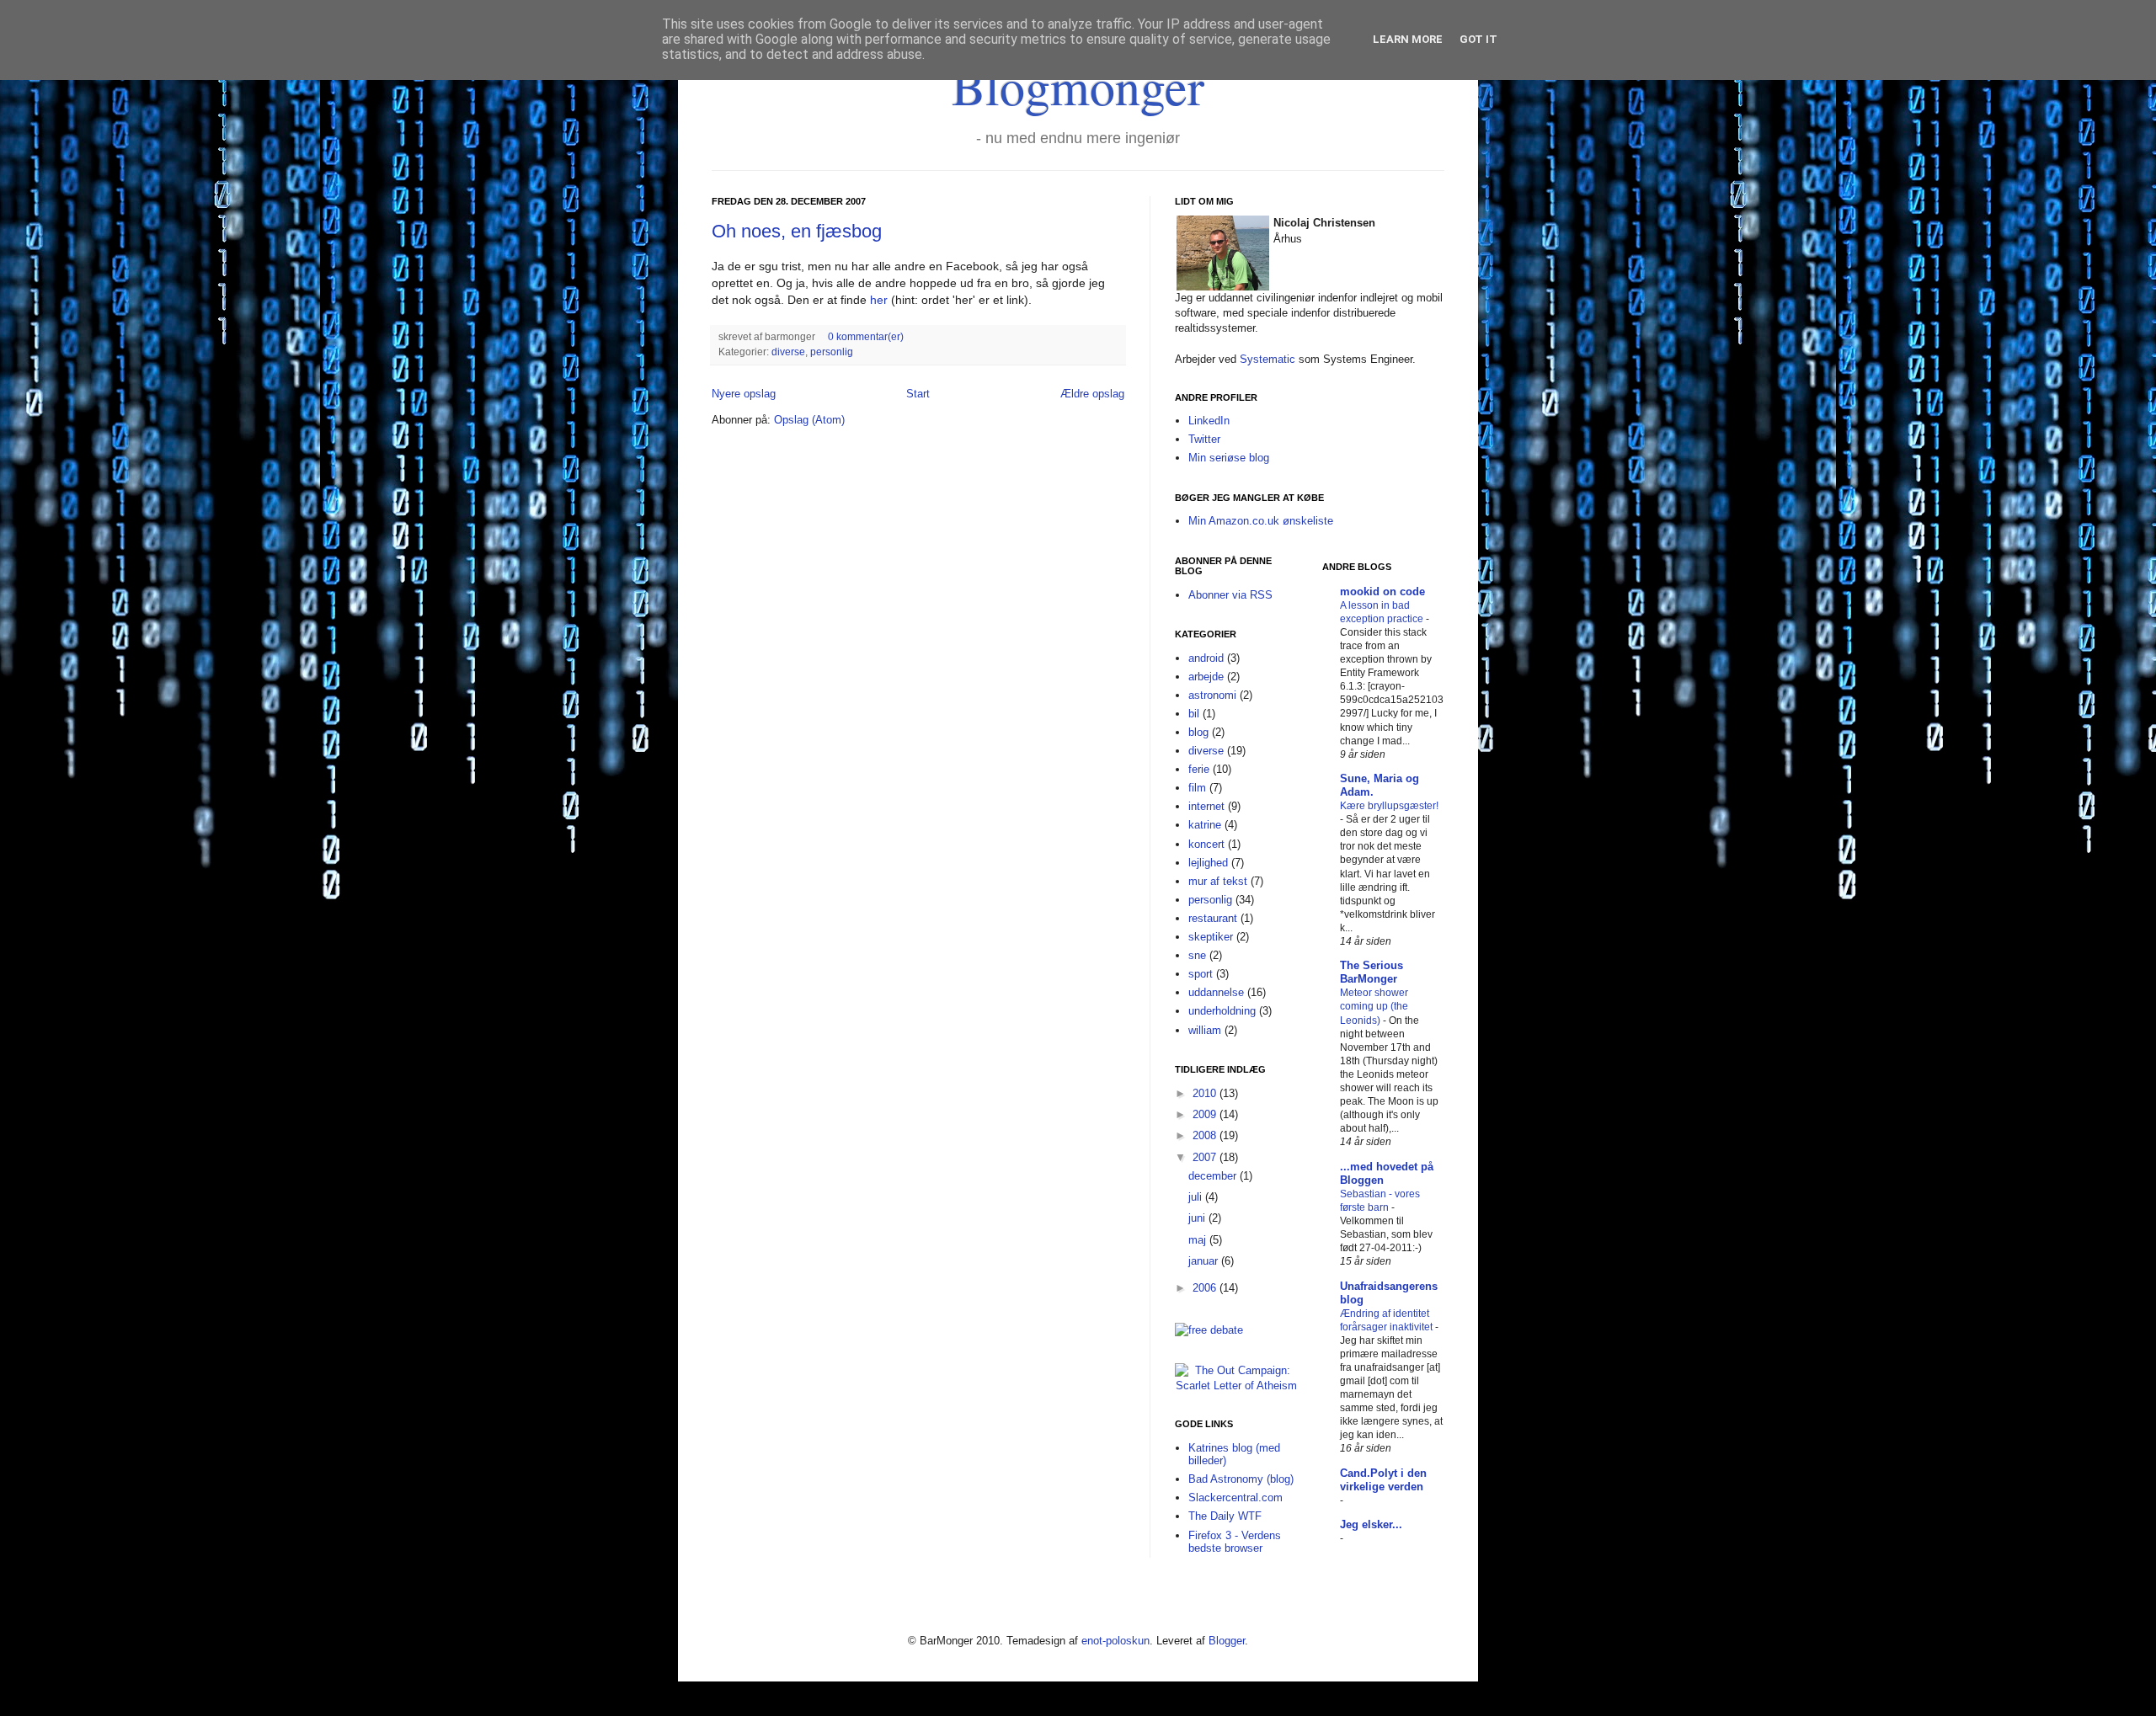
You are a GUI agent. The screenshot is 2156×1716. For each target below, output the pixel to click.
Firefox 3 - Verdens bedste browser (1235, 1542)
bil (1194, 714)
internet (1206, 806)
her (879, 300)
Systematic (1267, 359)
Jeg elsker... (1371, 1524)
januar (1205, 1261)
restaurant (1213, 918)
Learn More (1408, 39)
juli (1197, 1197)
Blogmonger (1078, 86)
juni (1198, 1218)
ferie (1199, 769)
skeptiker (1211, 937)
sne (1197, 955)
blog (1198, 732)
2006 (1206, 1288)
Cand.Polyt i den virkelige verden (1383, 1480)
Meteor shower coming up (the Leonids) (1374, 1006)
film (1197, 788)
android (1206, 658)
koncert (1206, 844)
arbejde (1206, 677)
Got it (1478, 39)
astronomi (1212, 695)
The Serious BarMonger (1372, 972)
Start (918, 394)
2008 (1206, 1135)
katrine (1205, 825)
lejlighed (1208, 863)
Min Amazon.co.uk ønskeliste (1261, 521)
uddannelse (1216, 992)
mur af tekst (1218, 881)
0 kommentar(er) (866, 336)
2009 (1206, 1114)
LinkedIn (1209, 421)
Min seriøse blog (1229, 458)
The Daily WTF (1225, 1516)
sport (1201, 974)
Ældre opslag (1092, 394)
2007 (1206, 1157)
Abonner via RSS (1230, 595)
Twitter (1204, 439)
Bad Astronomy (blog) (1241, 1479)
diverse (788, 352)
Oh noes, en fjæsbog (797, 231)
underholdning (1222, 1011)
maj (1199, 1240)
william (1205, 1030)
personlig (832, 352)
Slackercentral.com (1235, 1498)
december (1214, 1176)
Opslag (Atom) (809, 420)
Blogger (1227, 1641)
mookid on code (1382, 592)
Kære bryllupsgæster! (1389, 806)
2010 (1206, 1093)
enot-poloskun (1115, 1641)
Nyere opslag (744, 394)
